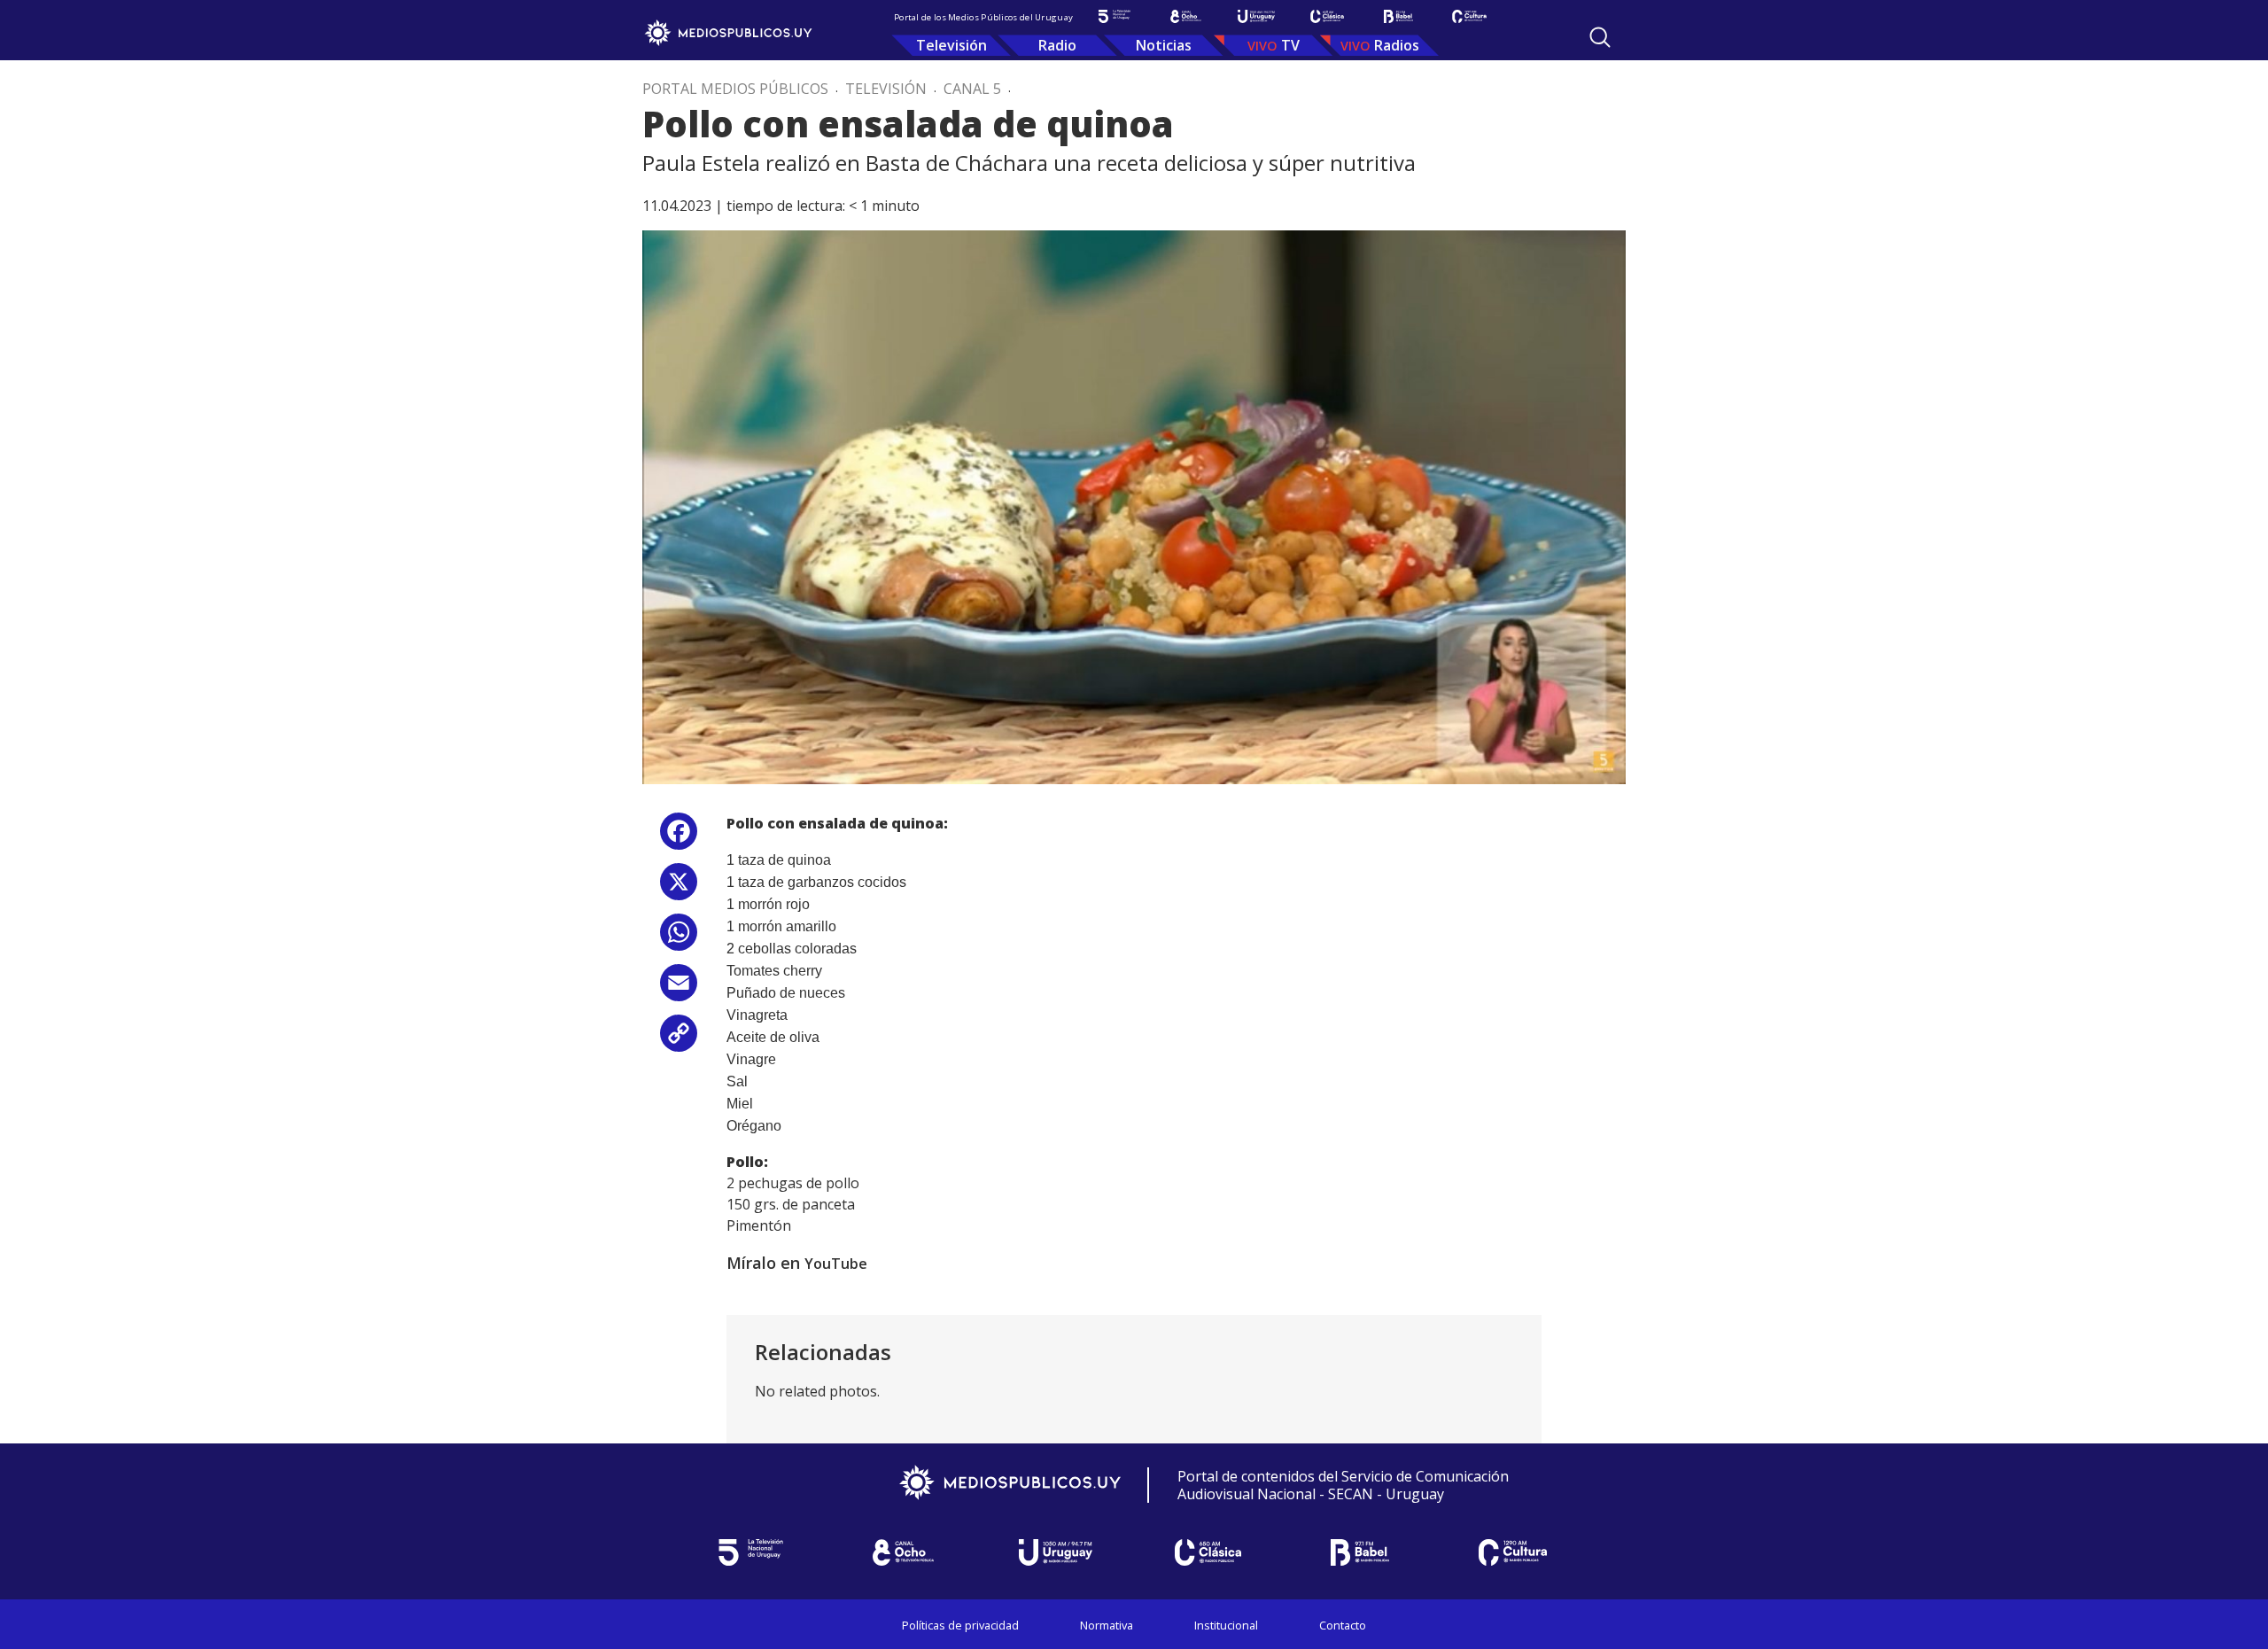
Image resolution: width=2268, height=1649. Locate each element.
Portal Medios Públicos (735, 89)
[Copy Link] (679, 1040)
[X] (679, 888)
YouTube (836, 1264)
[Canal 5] (1115, 16)
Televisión (951, 45)
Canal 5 (972, 89)
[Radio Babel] (1398, 16)
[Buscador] (1600, 37)
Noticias (1164, 45)
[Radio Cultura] (1469, 16)
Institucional (1226, 1625)
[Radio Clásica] (1327, 16)
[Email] (679, 989)
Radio (1057, 45)
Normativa (1107, 1625)
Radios (1397, 45)
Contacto (1343, 1625)
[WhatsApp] (679, 939)
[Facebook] (679, 838)
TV (1290, 45)
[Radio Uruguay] (1256, 16)
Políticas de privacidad (960, 1625)
